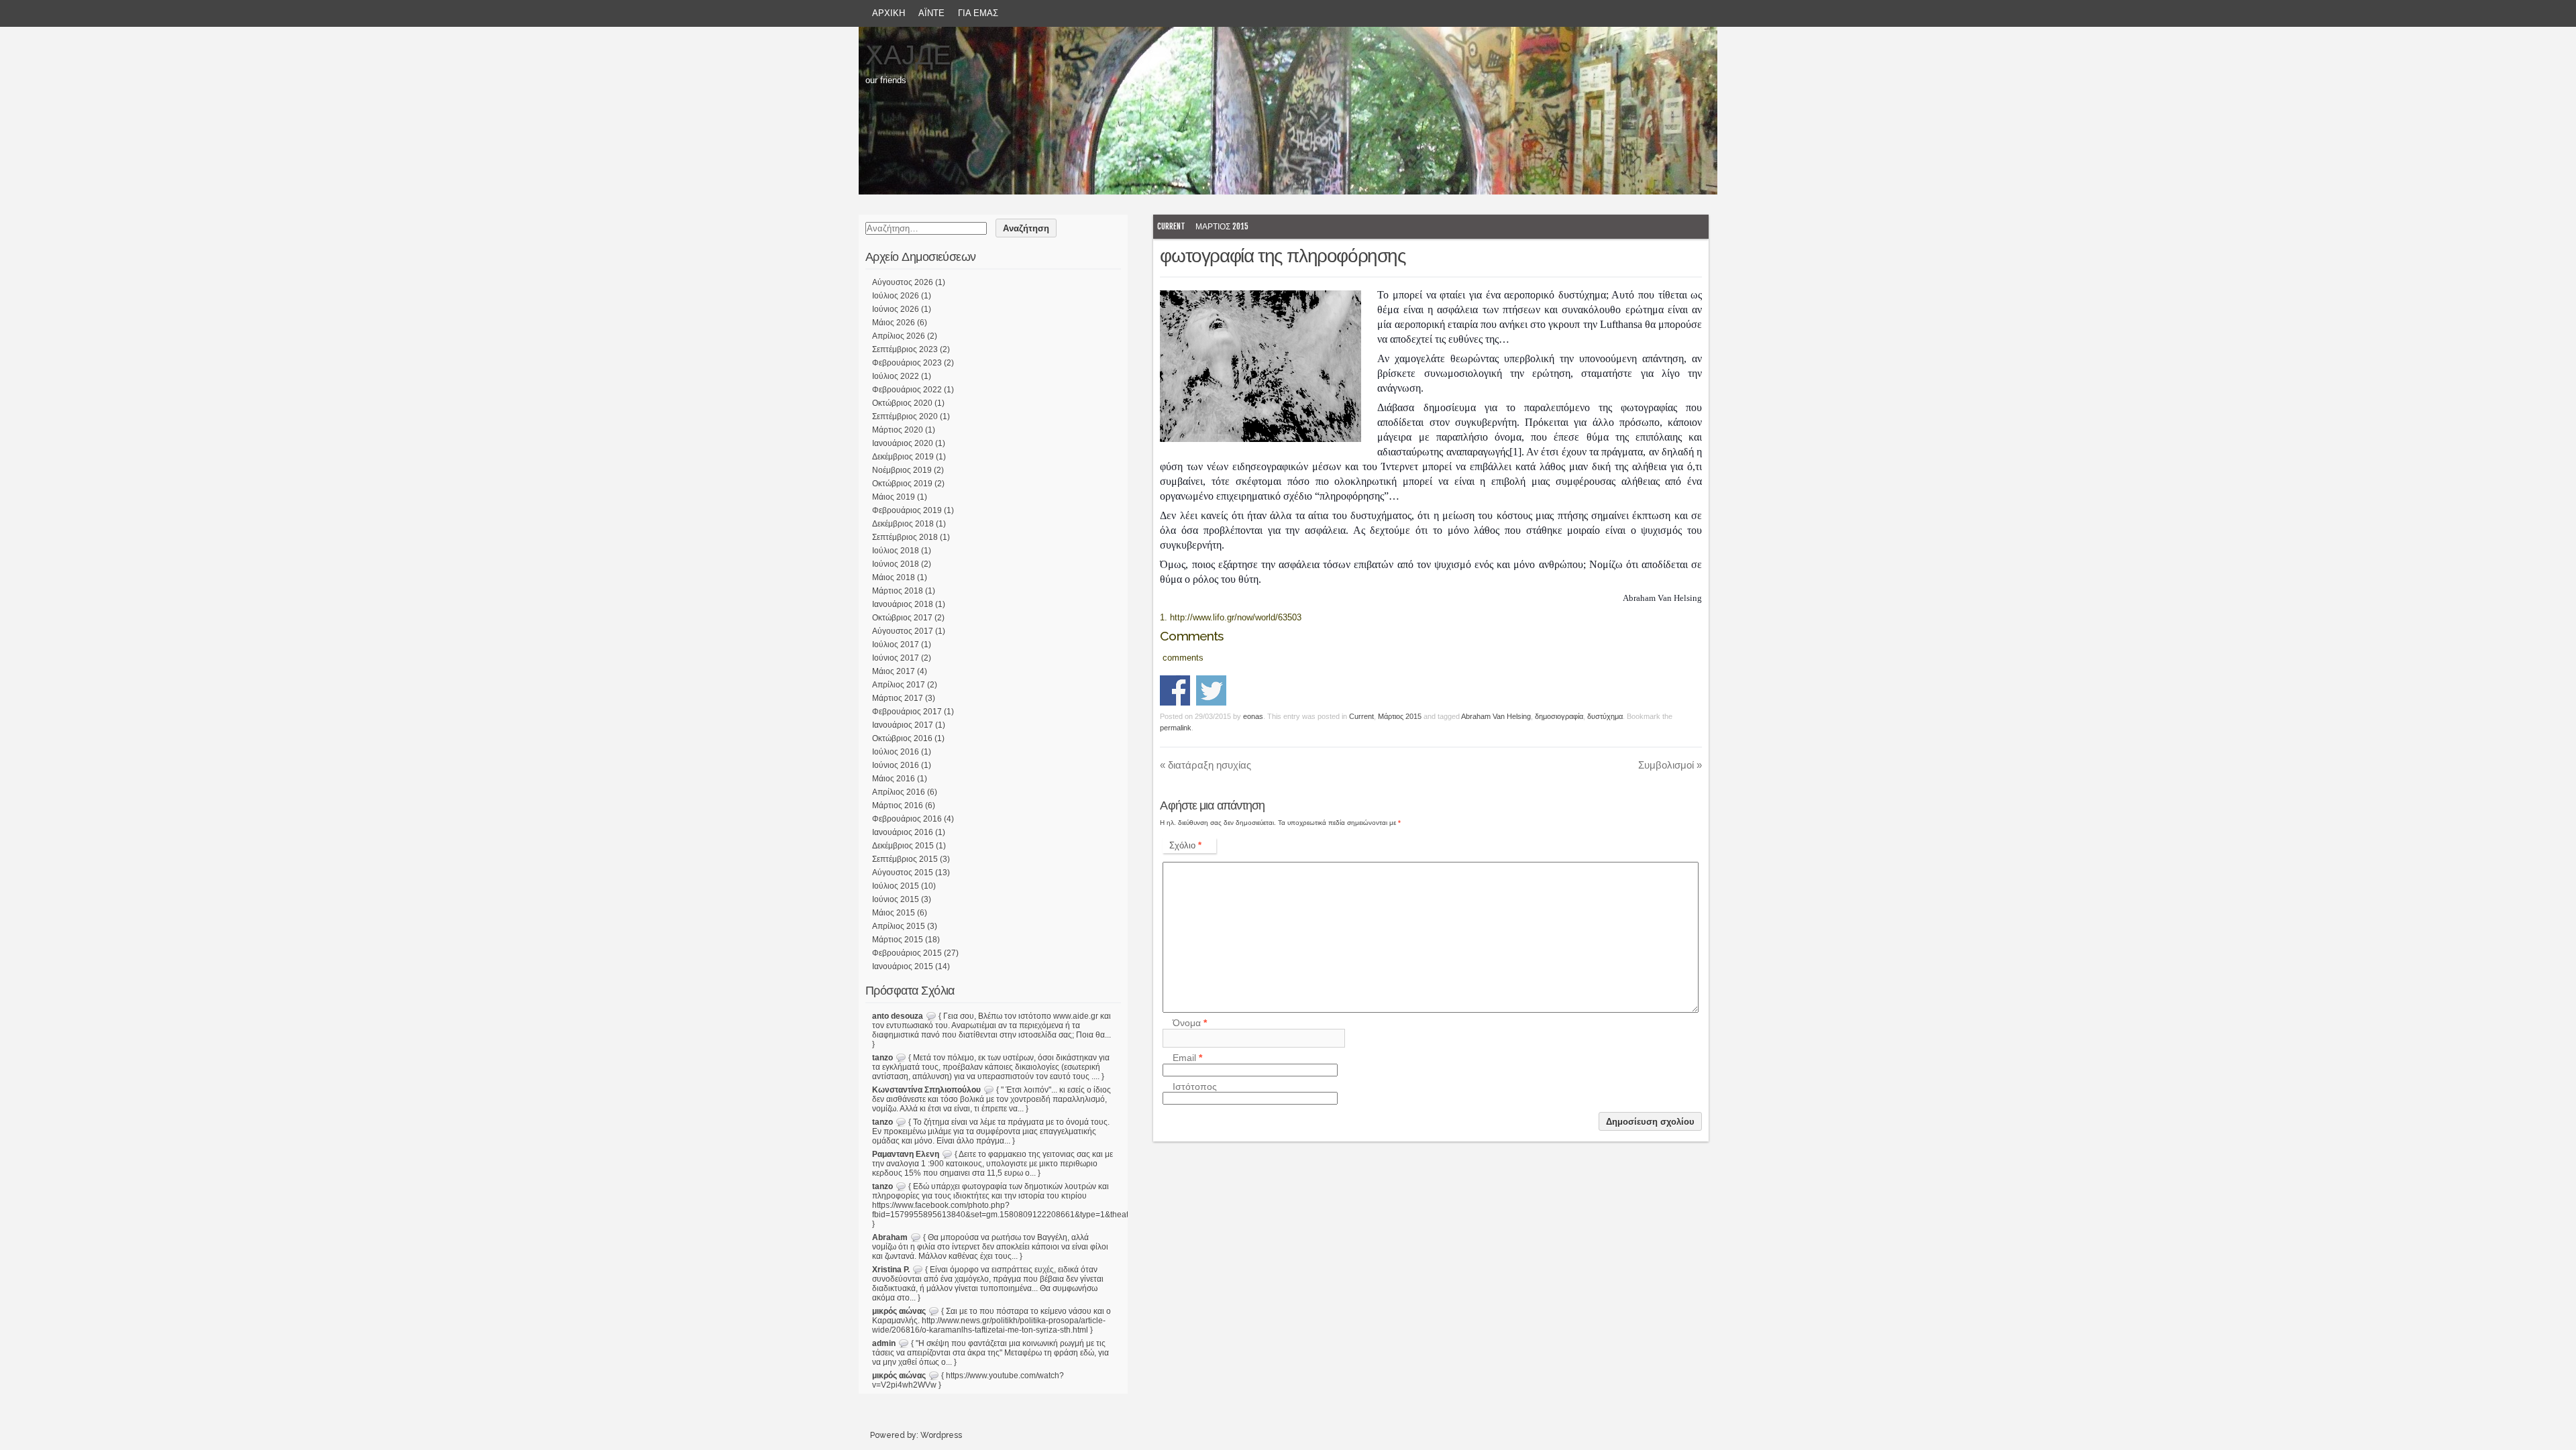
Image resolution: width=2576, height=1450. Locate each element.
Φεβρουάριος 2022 (907, 390)
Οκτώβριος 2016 (902, 738)
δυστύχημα (1605, 716)
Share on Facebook (1175, 690)
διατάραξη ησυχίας (1205, 765)
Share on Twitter (1211, 690)
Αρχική (889, 13)
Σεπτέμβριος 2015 (905, 859)
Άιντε (931, 13)
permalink (1176, 728)
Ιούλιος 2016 (896, 752)
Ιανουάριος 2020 (903, 443)
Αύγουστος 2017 (903, 631)
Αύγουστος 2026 (903, 282)
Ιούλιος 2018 (896, 551)
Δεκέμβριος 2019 (903, 457)
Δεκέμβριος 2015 (903, 846)
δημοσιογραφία (1559, 716)
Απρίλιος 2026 (899, 336)
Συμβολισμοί (1670, 765)
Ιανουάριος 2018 (903, 604)
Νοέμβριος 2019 (902, 470)
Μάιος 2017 (894, 671)
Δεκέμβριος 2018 (903, 524)
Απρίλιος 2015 (899, 926)
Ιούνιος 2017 (896, 658)
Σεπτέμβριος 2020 (905, 416)
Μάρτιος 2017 (898, 698)
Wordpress (941, 1435)
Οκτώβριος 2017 (902, 618)
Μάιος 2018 (894, 577)
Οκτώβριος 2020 (902, 403)
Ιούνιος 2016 (896, 765)
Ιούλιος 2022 (896, 376)
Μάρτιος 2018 (898, 591)
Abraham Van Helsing (1496, 716)
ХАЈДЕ (908, 55)
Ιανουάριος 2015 (903, 966)
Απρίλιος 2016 (899, 792)
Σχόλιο (1185, 845)
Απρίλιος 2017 (899, 685)
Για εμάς (978, 13)
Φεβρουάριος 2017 (907, 712)
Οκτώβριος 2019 (902, 484)
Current (1171, 226)
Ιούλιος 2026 (896, 296)
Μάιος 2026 (894, 323)
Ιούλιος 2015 (896, 886)
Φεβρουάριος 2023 (907, 363)
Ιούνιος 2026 (896, 309)
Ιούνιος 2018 (896, 564)
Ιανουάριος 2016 (903, 832)
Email (1187, 1058)
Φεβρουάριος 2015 (907, 953)
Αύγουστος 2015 (903, 873)
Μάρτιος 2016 (898, 805)
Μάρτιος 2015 (1222, 226)
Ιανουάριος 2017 (903, 725)
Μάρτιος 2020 (898, 430)
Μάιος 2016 (894, 779)
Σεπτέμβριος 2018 (905, 537)
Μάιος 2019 (894, 497)
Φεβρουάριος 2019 (907, 510)
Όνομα (1190, 1023)
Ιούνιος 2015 (896, 899)
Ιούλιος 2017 (896, 645)
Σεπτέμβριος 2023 (905, 349)
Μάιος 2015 (894, 913)
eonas (1253, 716)
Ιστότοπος (1195, 1086)
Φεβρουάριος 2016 (907, 819)
